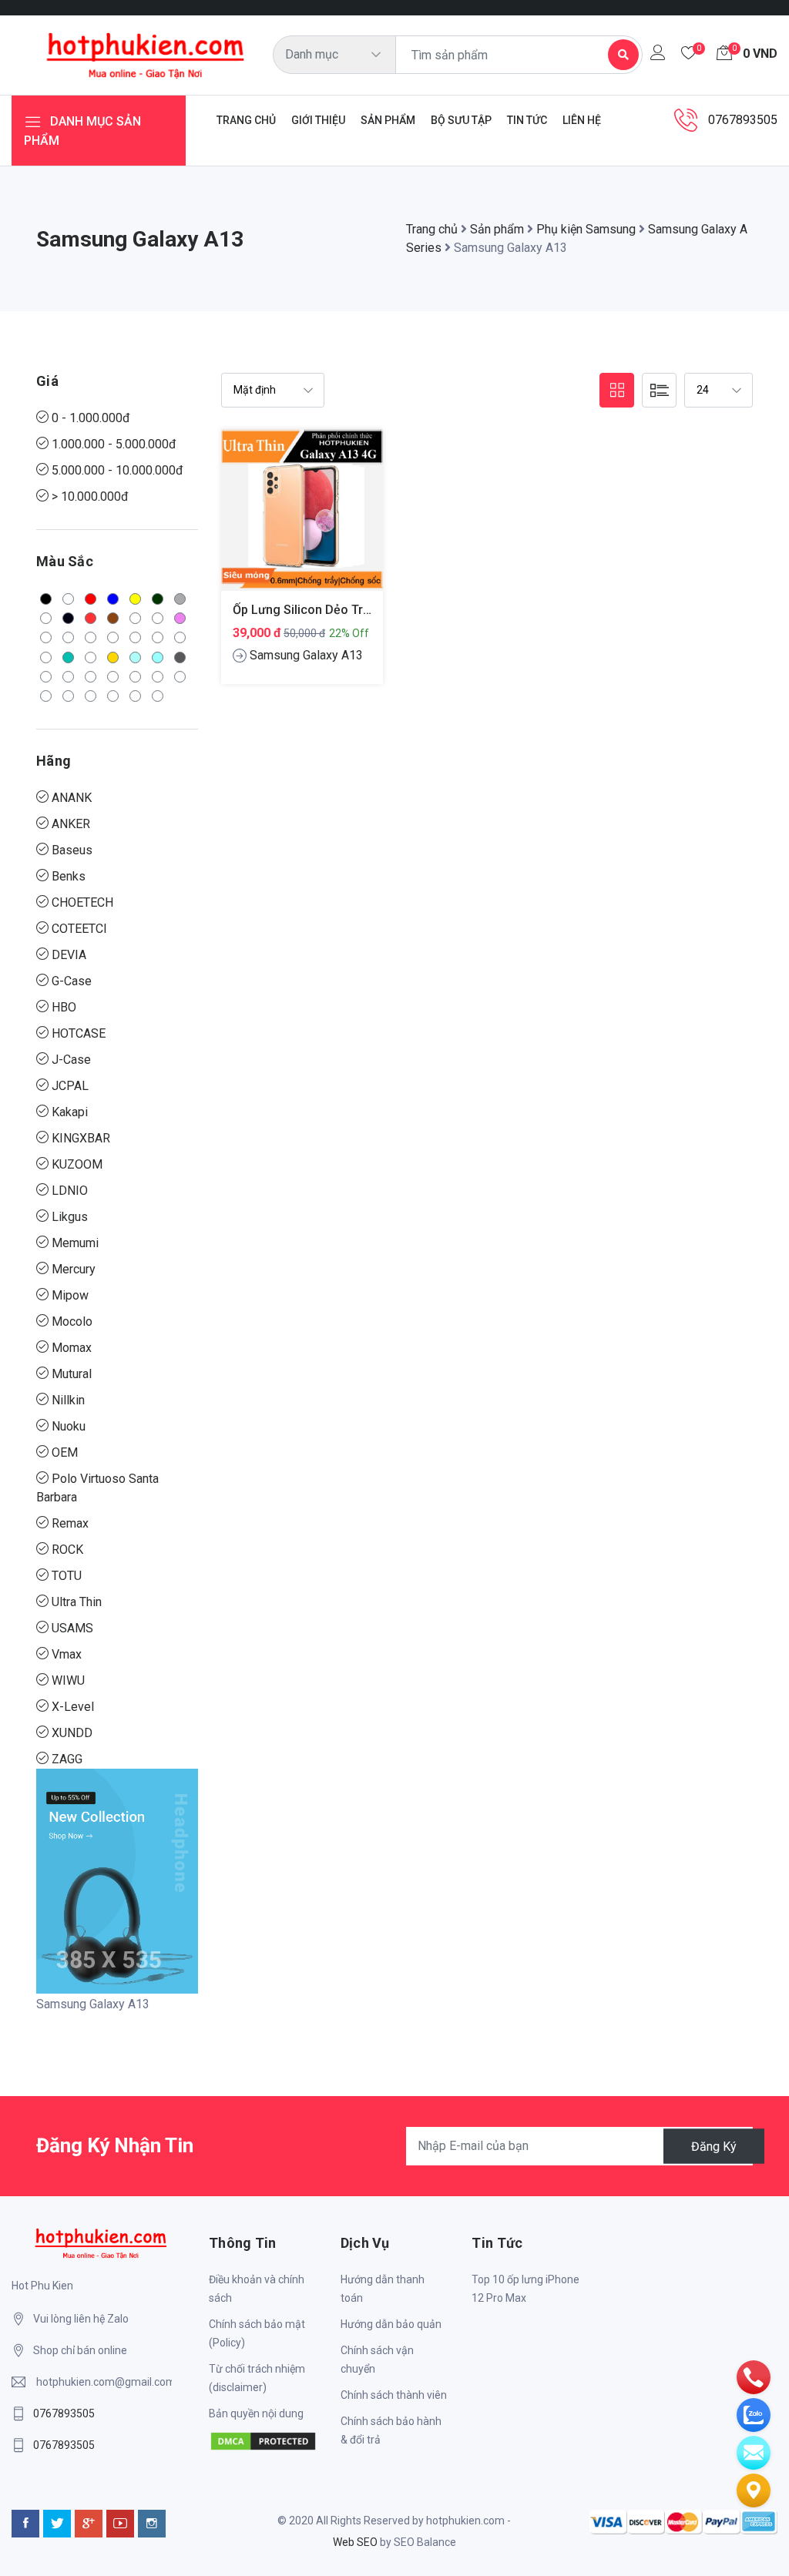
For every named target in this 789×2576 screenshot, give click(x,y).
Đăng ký (714, 2146)
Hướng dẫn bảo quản (391, 2324)
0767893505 (64, 2413)
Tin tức (527, 120)
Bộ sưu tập (461, 120)
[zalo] (754, 2414)
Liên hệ (582, 120)
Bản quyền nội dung (256, 2413)
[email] (754, 2452)
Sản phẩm (388, 120)
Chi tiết (302, 522)
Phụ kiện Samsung (586, 229)
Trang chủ (246, 120)
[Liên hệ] (754, 2490)
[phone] (754, 2376)
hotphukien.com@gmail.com (104, 2382)
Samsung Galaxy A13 (306, 655)
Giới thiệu (318, 120)
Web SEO (355, 2542)
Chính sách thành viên (394, 2395)
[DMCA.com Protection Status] (263, 2440)
